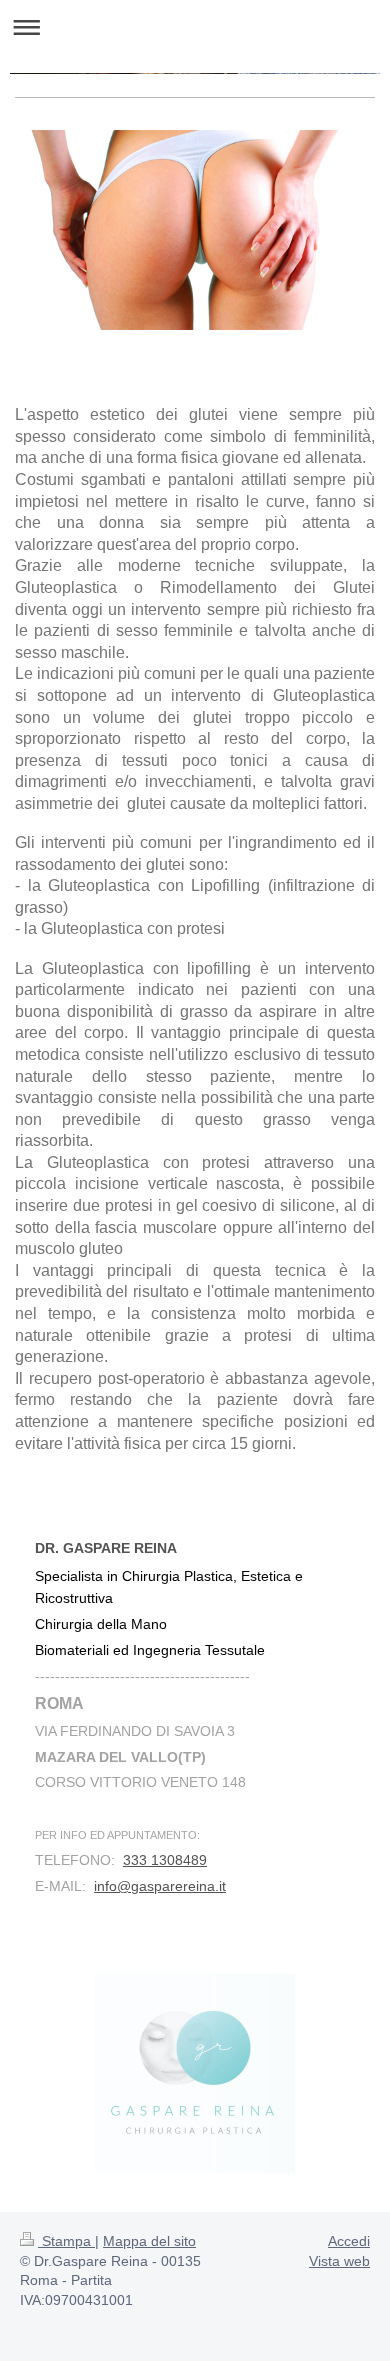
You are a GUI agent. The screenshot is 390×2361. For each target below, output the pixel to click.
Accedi (349, 2241)
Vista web (339, 2261)
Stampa (66, 2241)
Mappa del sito (149, 2241)
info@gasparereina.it (160, 1886)
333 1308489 (165, 1860)
